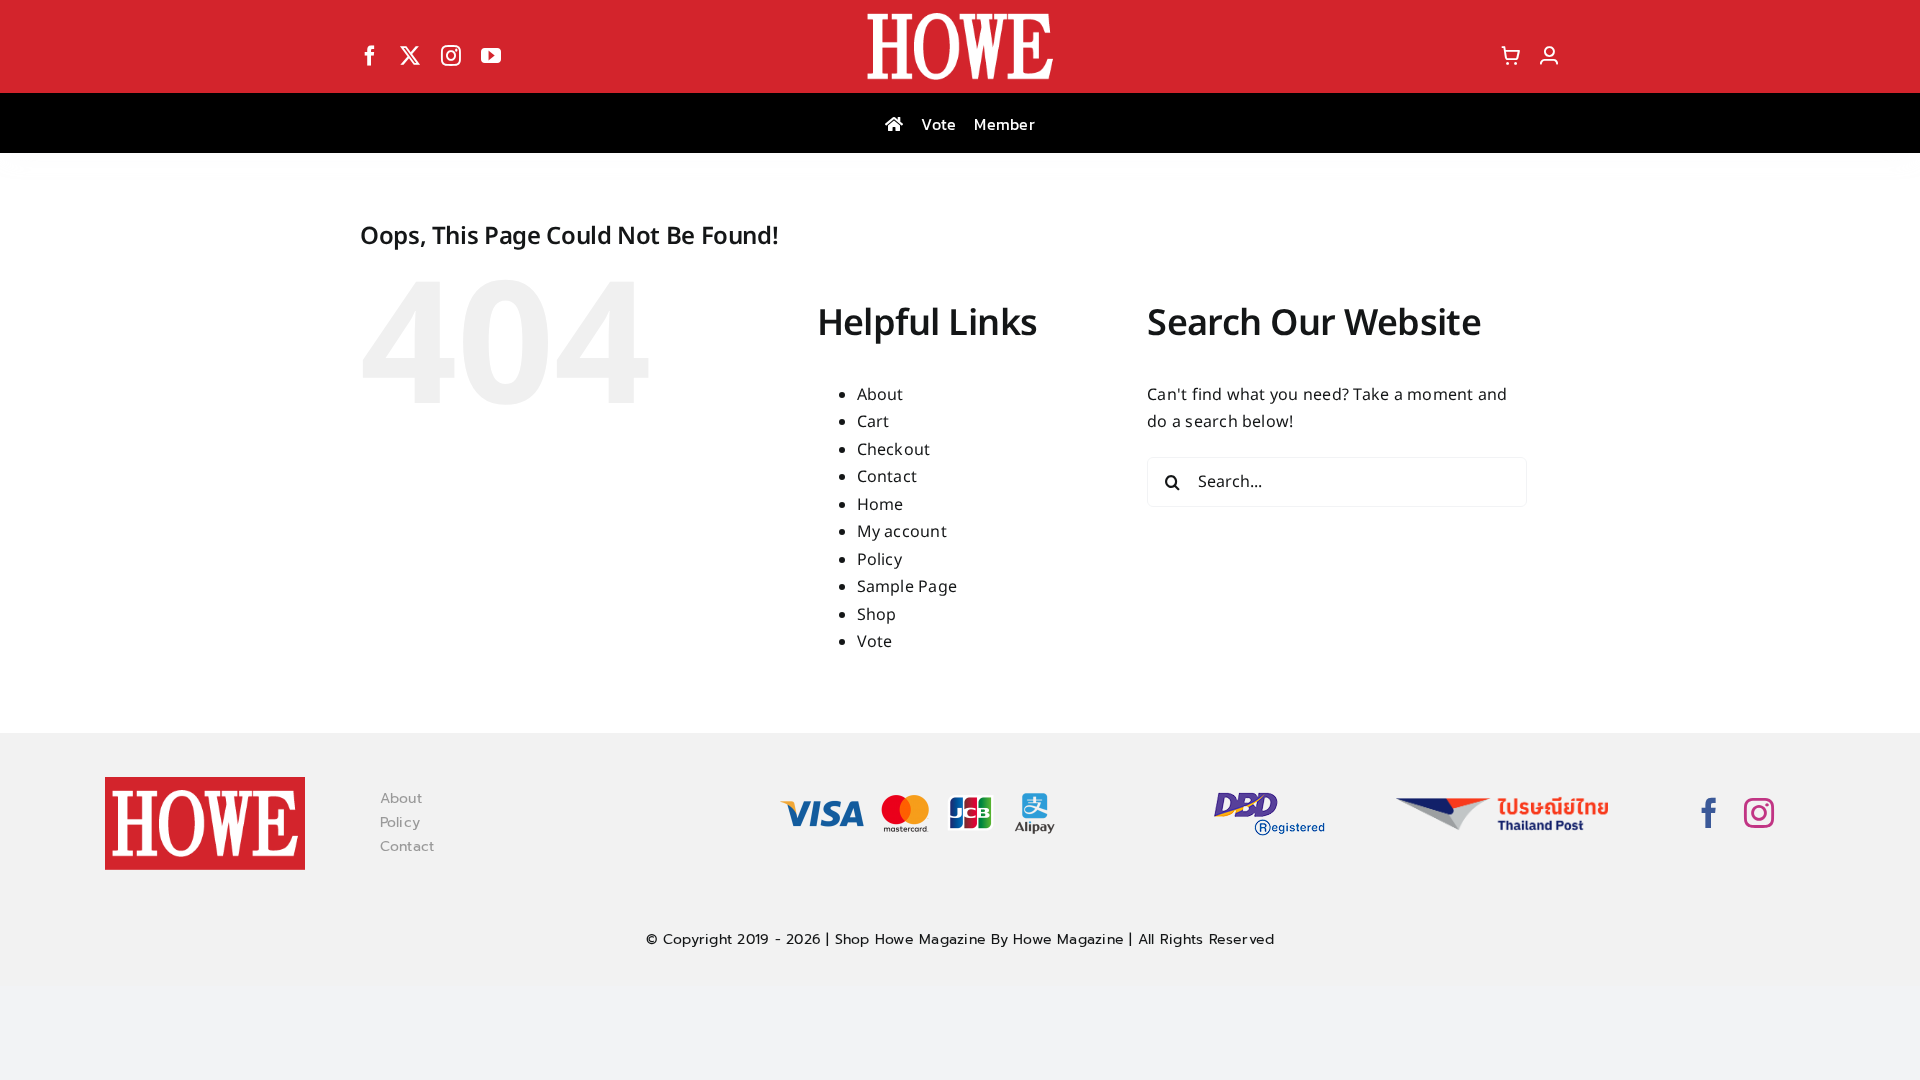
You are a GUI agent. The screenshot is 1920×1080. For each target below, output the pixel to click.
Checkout (894, 450)
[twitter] (410, 56)
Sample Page (907, 587)
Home (880, 505)
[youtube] (491, 56)
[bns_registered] (1269, 794)
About (880, 395)
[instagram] (451, 56)
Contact (887, 477)
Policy (879, 560)
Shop (877, 615)
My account (902, 532)
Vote (875, 642)
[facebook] (370, 56)
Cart (873, 422)
